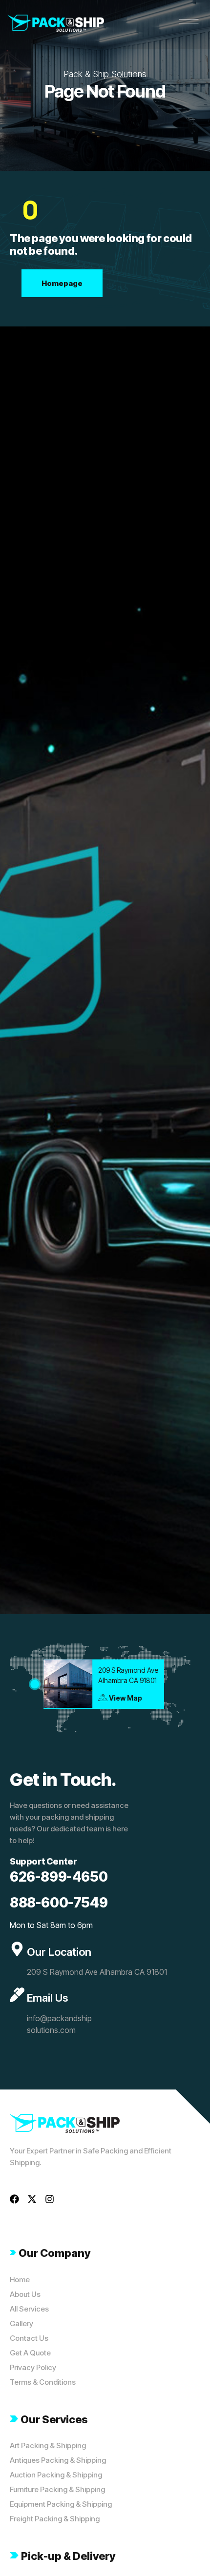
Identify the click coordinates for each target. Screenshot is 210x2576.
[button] (189, 21)
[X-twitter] (32, 2199)
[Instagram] (50, 2199)
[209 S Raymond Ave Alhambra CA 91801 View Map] (35, 1684)
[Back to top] (188, 2554)
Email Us (47, 1998)
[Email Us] (17, 1995)
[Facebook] (14, 2199)
